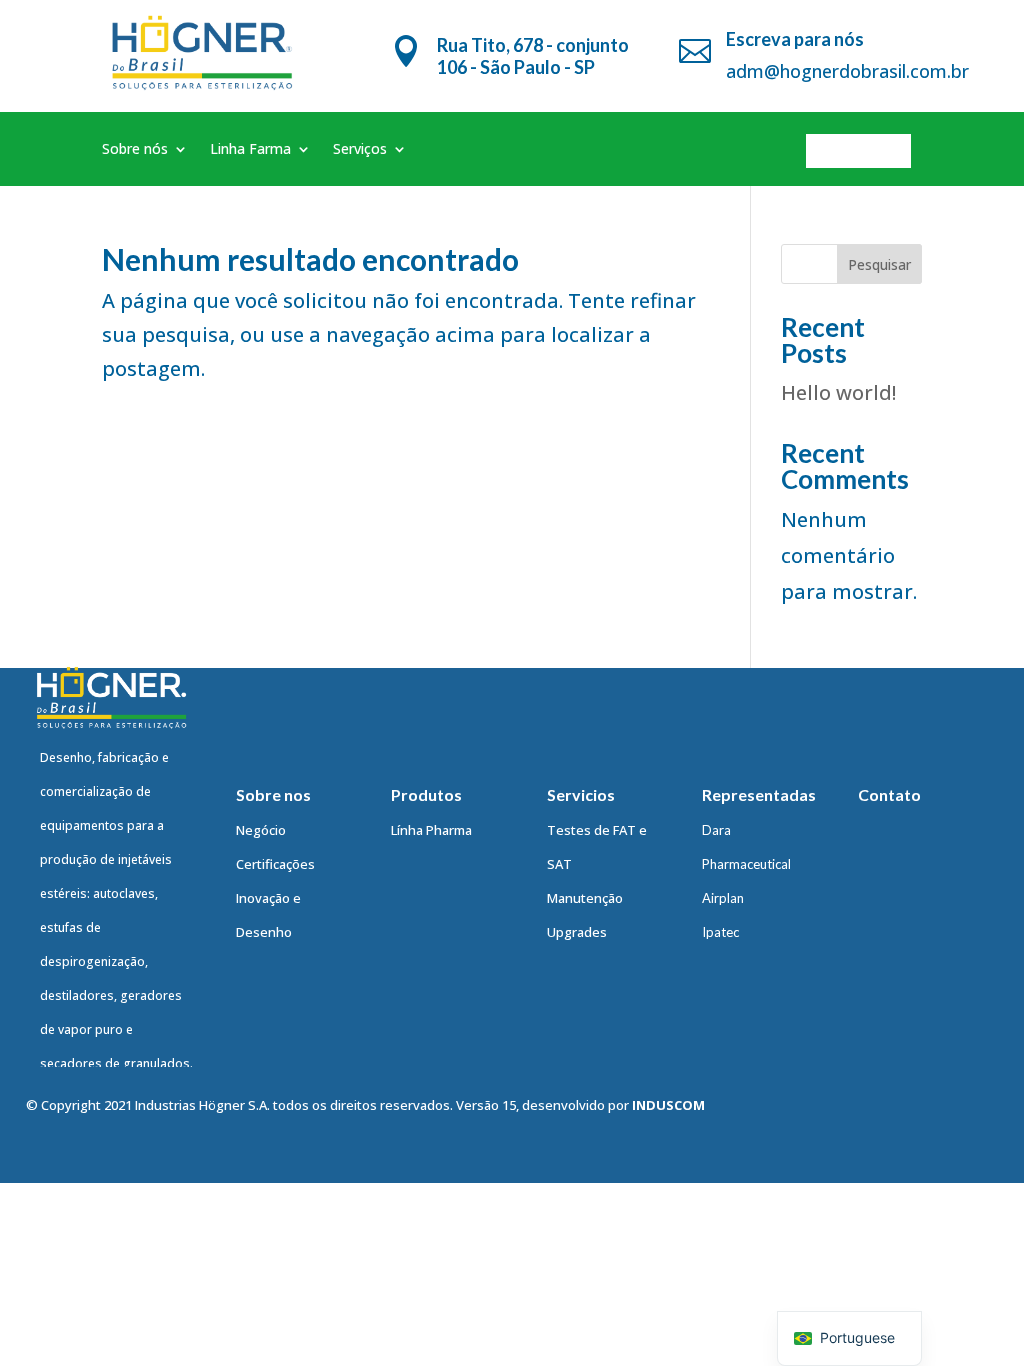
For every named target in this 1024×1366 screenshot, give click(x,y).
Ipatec (720, 932)
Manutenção (585, 898)
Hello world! (838, 392)
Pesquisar (879, 264)
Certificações (275, 864)
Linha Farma (250, 150)
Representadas (759, 794)
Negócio (261, 830)
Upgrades (577, 932)
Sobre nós (135, 150)
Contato (858, 150)
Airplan (723, 898)
